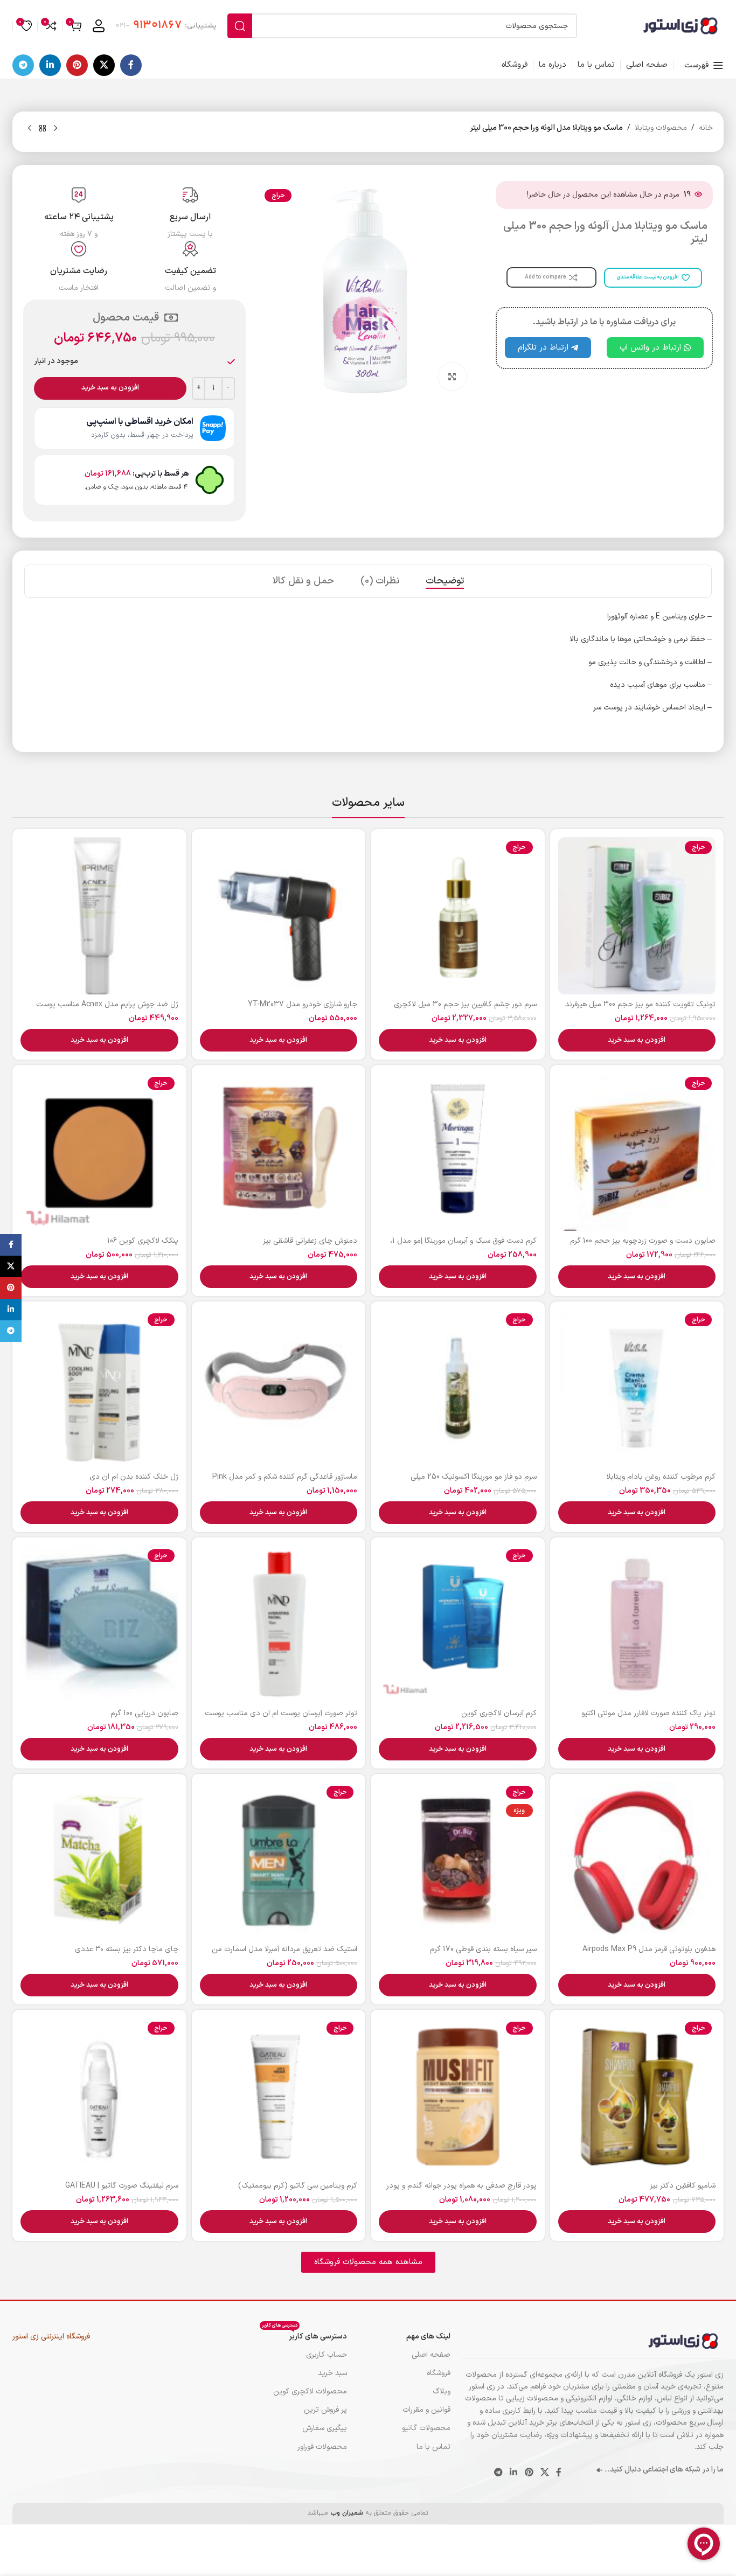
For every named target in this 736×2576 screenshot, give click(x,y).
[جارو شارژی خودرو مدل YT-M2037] (279, 916)
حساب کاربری (327, 2355)
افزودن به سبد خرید (110, 388)
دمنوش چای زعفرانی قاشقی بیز (310, 1241)
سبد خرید (332, 2373)
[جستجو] (240, 26)
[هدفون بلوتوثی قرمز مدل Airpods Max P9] (637, 1861)
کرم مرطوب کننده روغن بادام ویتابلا (661, 1477)
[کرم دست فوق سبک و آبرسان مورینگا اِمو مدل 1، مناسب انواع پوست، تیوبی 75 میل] (458, 1152)
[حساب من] (99, 26)
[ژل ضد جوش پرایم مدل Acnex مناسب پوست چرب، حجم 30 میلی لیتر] (99, 916)
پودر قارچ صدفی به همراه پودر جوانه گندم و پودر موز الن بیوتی (461, 2191)
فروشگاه (439, 2373)
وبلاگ (442, 2391)
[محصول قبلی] (55, 129)
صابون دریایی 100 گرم (144, 1713)
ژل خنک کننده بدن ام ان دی (134, 1477)
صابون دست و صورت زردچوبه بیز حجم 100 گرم (643, 1241)
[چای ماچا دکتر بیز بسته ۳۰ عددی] (99, 1861)
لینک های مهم (428, 2337)
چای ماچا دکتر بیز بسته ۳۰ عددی (127, 1949)
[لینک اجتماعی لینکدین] (50, 65)
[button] (637, 1040)
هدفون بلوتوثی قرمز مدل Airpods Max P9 (649, 1949)
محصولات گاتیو (426, 2428)
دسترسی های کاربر (304, 2335)
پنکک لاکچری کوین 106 (143, 1241)
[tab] (445, 581)
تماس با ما (433, 2447)
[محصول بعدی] (30, 129)
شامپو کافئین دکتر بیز (683, 2186)
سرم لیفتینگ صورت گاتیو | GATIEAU (122, 2186)
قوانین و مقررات (426, 2410)
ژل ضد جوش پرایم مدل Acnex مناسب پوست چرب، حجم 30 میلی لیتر (107, 1010)
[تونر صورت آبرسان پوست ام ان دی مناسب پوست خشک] (279, 1624)
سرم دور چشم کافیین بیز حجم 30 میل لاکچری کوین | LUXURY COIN (465, 1010)
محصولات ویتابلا (661, 128)
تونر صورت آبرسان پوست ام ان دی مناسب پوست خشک (281, 1719)
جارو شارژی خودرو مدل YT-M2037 (303, 1004)
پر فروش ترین (325, 2410)
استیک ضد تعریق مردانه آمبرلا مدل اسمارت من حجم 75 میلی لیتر (284, 1955)
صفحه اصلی (431, 2355)
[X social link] (104, 65)
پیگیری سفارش (325, 2428)
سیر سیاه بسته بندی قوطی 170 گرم (483, 1949)
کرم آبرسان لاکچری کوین (499, 1713)
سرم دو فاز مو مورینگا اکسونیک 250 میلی (474, 1477)
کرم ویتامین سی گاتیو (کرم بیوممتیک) (298, 2186)
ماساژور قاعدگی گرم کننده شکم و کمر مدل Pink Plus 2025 (285, 1482)
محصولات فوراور (322, 2447)
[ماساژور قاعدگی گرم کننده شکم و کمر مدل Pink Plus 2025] (279, 1388)
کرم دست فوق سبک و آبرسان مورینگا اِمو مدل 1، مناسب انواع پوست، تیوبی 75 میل (463, 1246)
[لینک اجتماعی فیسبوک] (131, 65)
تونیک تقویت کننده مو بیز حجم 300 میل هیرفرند (640, 1004)
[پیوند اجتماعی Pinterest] (77, 65)
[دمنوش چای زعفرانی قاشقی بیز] (279, 1152)
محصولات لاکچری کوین (310, 2391)
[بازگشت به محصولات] (43, 129)
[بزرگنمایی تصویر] (452, 377)
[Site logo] (681, 26)
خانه (706, 128)
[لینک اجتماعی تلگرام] (23, 65)
